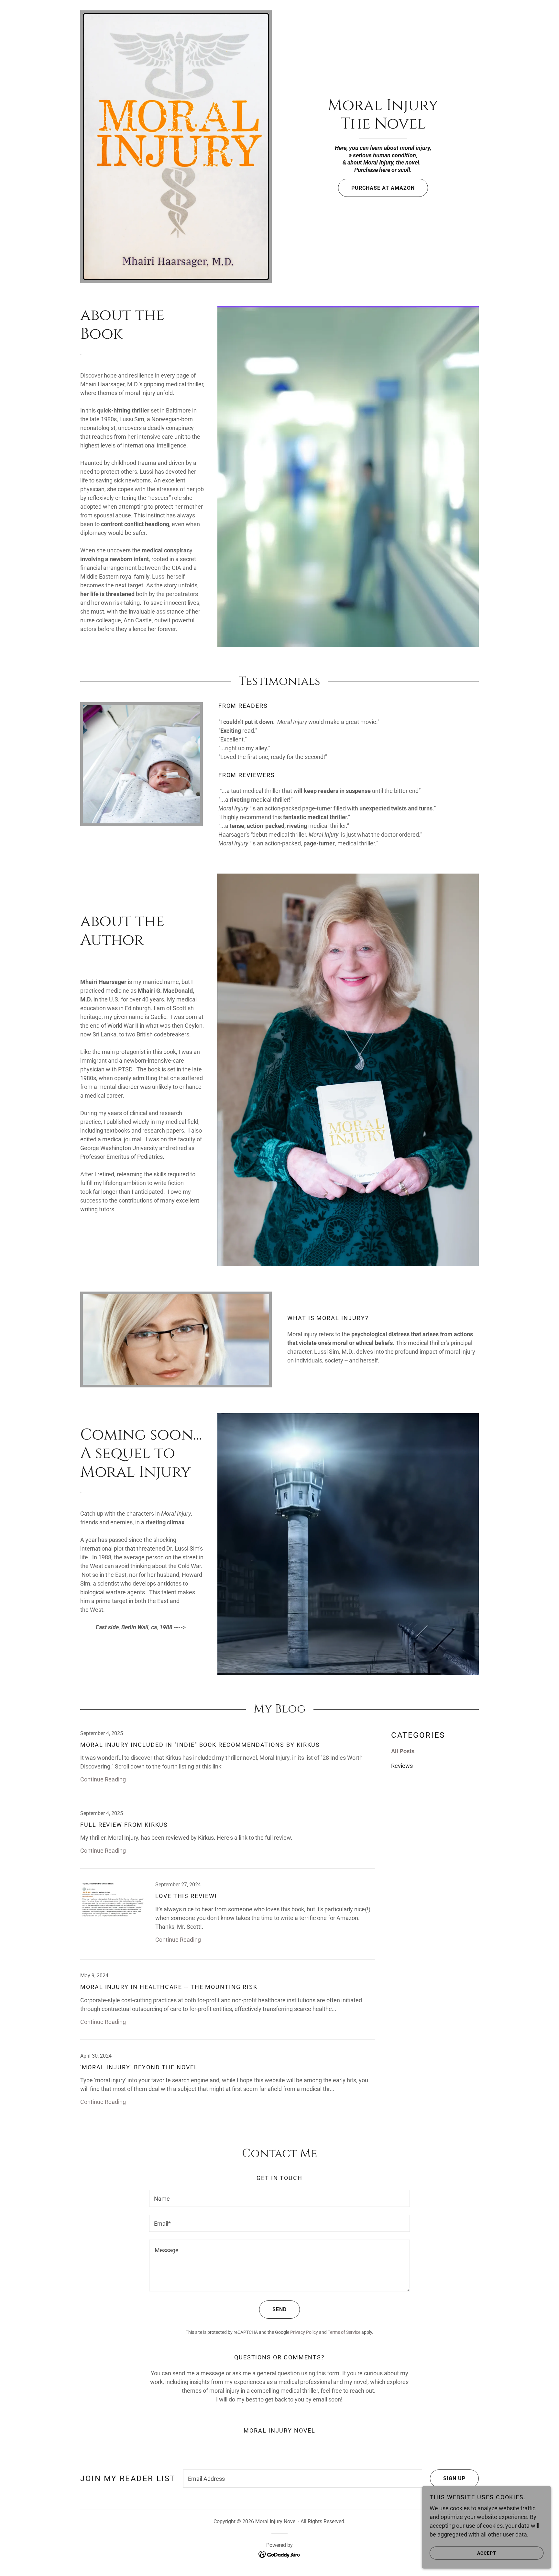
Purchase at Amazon (383, 188)
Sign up (454, 2478)
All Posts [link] (403, 1751)
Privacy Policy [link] (304, 2332)
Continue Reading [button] (103, 1779)
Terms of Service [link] (344, 2332)
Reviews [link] (402, 1766)
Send (279, 2309)
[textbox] (279, 2198)
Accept (487, 2553)
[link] (383, 126)
